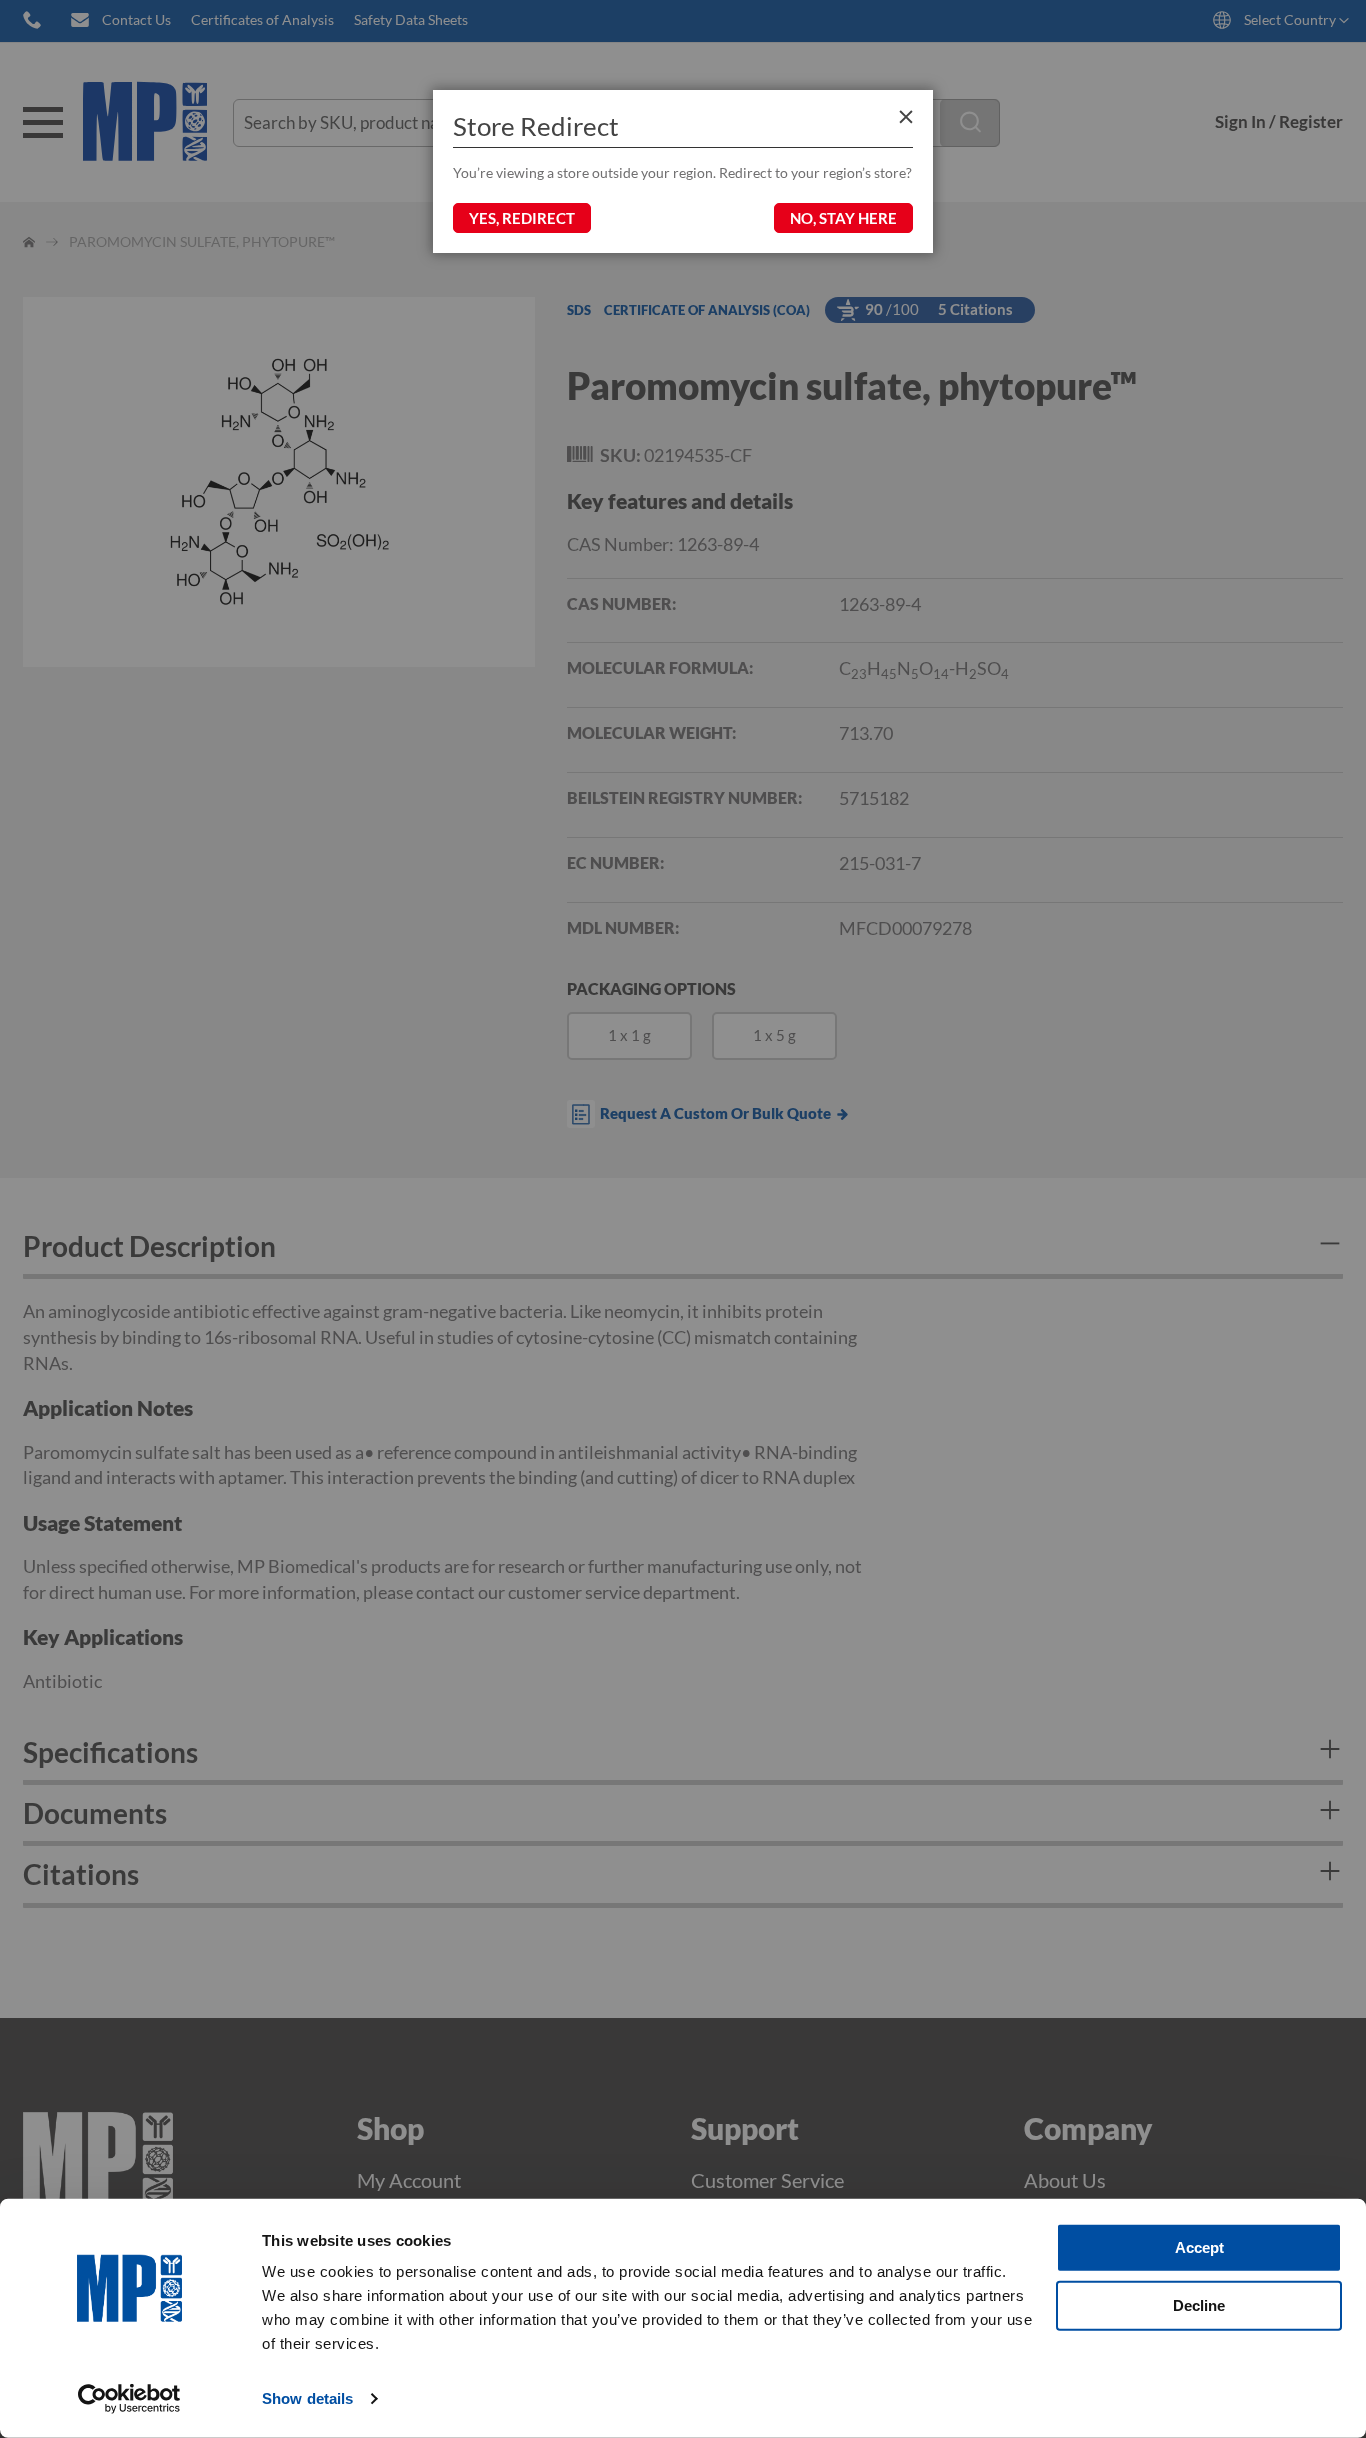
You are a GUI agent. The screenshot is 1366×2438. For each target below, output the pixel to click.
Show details (307, 2398)
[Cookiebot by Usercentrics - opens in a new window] (129, 2399)
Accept (1199, 2247)
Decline (1199, 2304)
